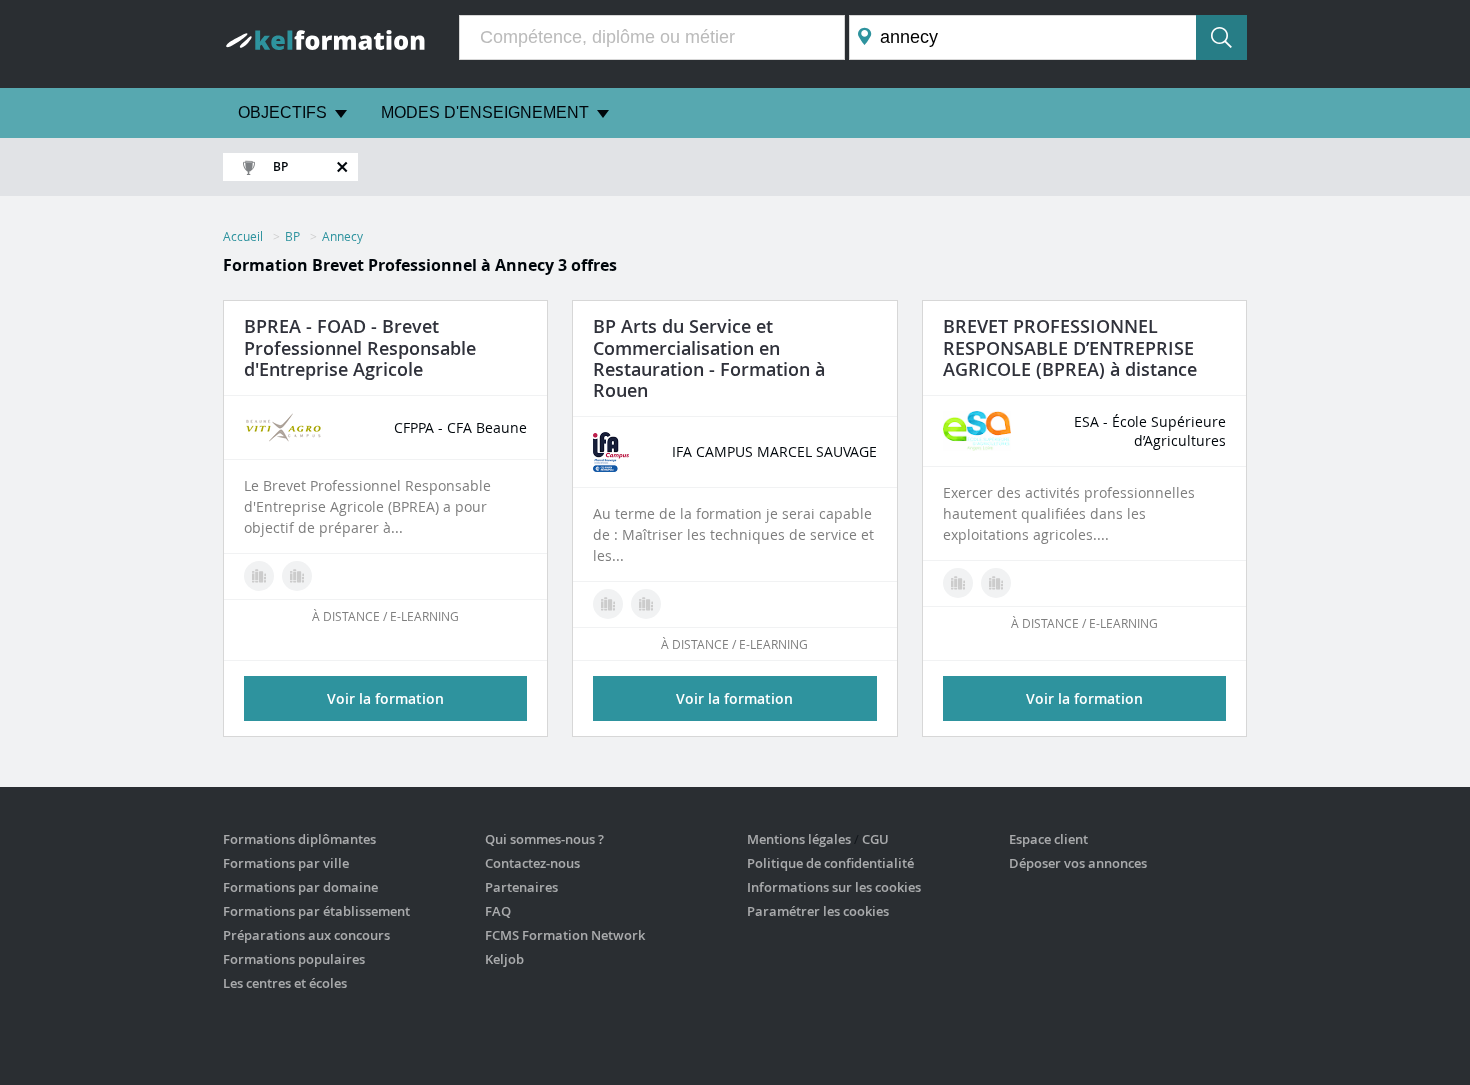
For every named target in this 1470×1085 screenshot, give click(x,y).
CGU (875, 839)
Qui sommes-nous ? (544, 839)
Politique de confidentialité (830, 863)
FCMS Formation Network (565, 935)
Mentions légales (799, 839)
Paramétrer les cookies (818, 911)
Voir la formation (385, 698)
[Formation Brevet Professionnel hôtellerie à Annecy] (646, 604)
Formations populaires (294, 959)
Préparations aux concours (306, 935)
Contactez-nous (532, 863)
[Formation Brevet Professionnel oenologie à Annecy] (297, 576)
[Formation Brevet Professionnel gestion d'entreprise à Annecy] (996, 583)
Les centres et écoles (285, 983)
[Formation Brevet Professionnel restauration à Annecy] (608, 604)
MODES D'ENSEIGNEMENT (485, 112)
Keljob (504, 959)
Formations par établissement (316, 911)
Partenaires (521, 887)
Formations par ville (286, 863)
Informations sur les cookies (834, 887)
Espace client (1048, 839)
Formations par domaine (300, 887)
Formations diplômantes (299, 839)
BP (292, 236)
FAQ (498, 911)
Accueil (243, 236)
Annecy (342, 236)
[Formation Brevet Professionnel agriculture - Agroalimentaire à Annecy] (958, 583)
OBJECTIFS (282, 112)
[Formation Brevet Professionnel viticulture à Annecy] (259, 576)
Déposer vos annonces (1078, 863)
